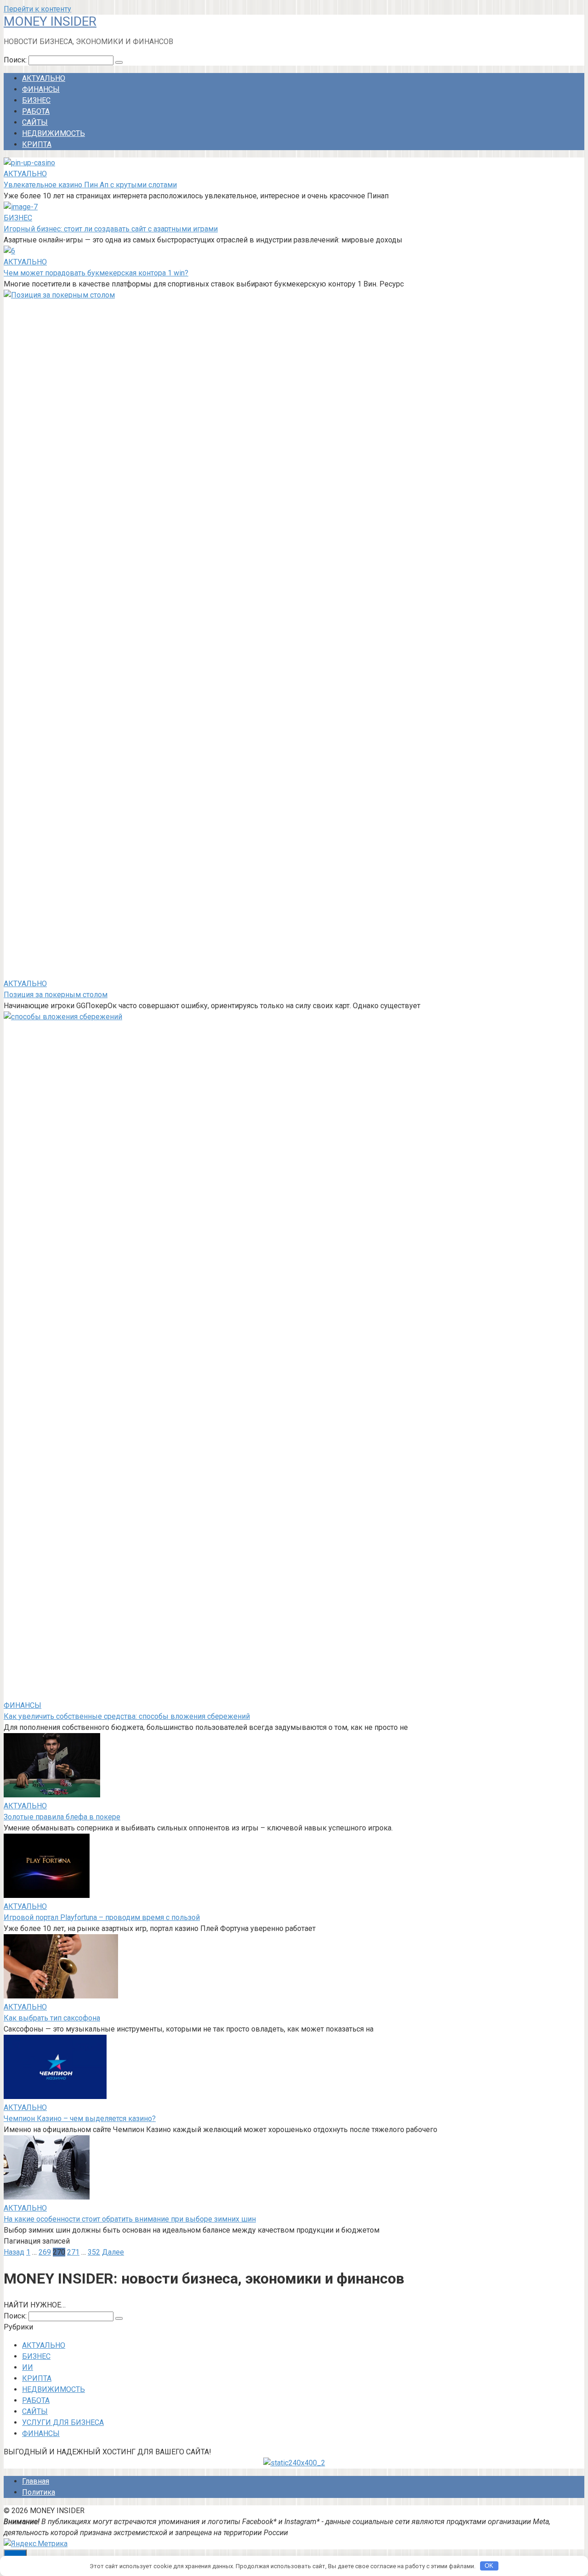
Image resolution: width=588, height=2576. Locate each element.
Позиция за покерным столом (56, 995)
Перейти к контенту (37, 9)
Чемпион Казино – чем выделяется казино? (80, 2119)
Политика (39, 2492)
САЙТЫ (35, 122)
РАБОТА (36, 111)
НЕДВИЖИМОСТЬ (54, 133)
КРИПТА (37, 144)
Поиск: (16, 60)
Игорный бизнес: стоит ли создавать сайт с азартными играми (111, 229)
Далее (113, 2252)
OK (489, 2566)
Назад (14, 2252)
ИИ (28, 2367)
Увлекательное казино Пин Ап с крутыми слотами (90, 185)
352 (94, 2252)
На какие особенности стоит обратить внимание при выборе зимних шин (130, 2219)
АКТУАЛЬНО (44, 78)
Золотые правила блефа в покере (62, 1817)
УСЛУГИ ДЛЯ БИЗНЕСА (63, 2422)
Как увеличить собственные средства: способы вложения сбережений (127, 1716)
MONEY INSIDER (50, 21)
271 (73, 2252)
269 (45, 2252)
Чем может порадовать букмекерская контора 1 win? (96, 273)
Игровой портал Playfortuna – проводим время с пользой (102, 1917)
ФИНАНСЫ (41, 89)
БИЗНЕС (36, 100)
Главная (36, 2481)
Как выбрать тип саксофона (52, 2018)
